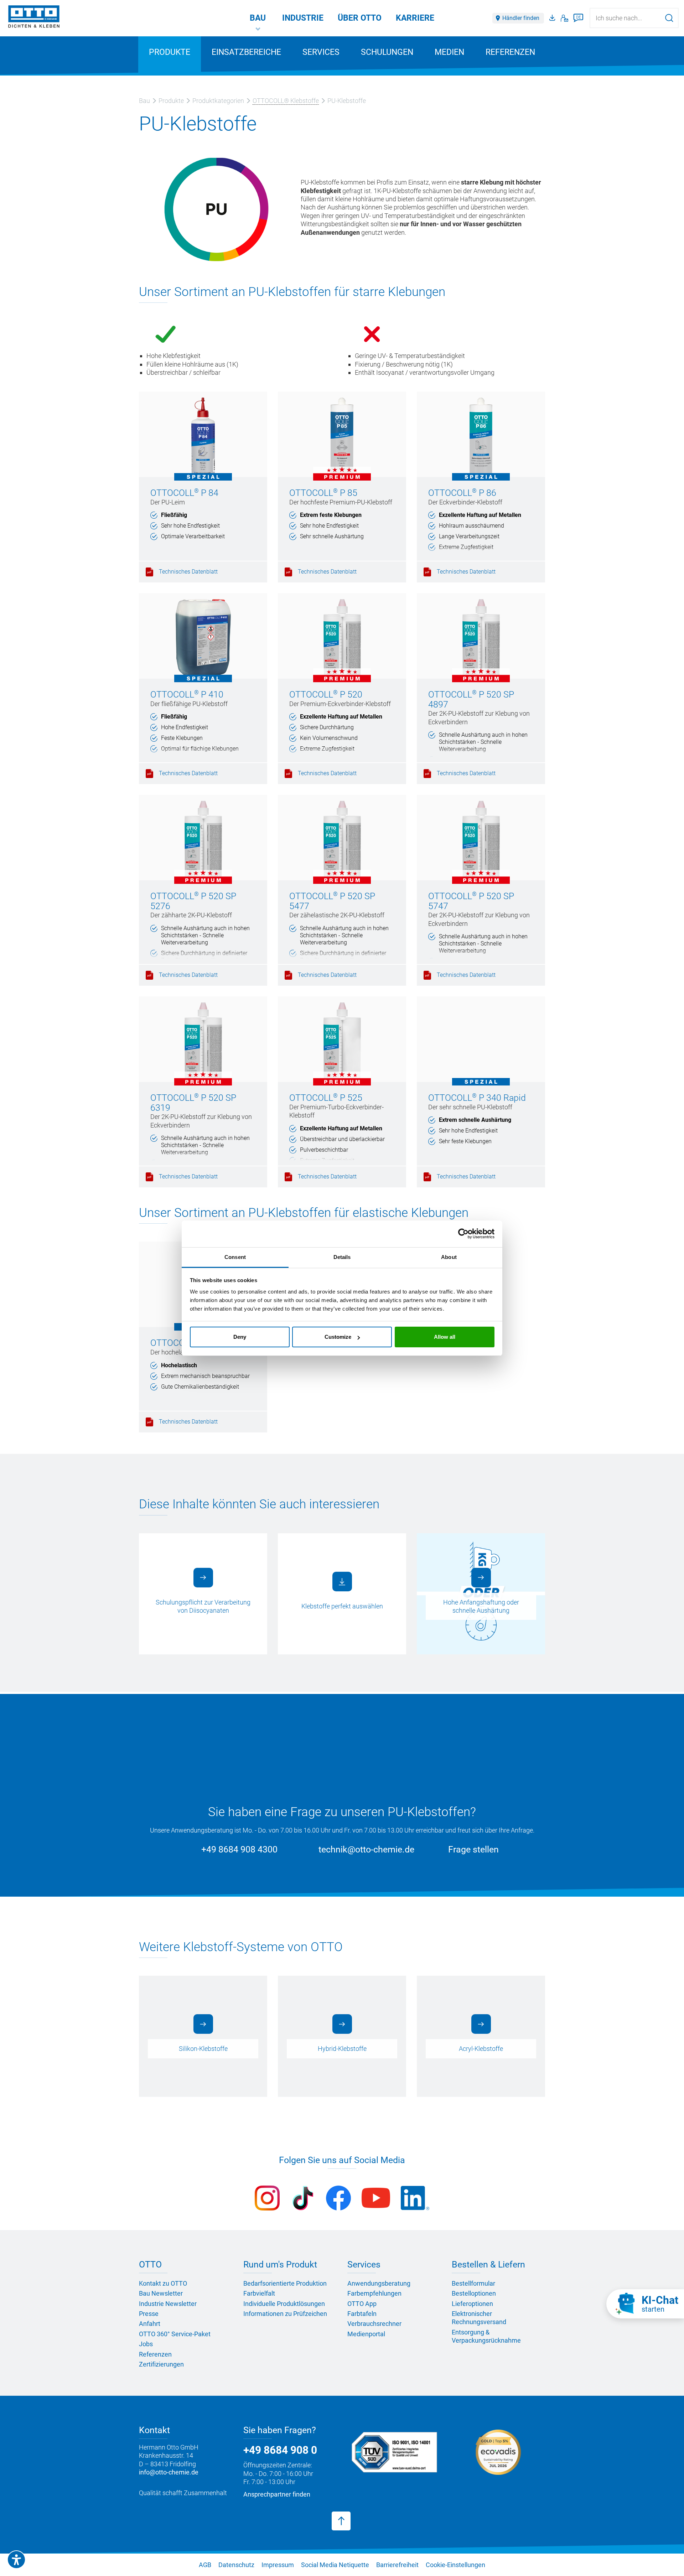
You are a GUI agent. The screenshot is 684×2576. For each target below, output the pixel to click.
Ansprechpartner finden (277, 2494)
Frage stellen (473, 1849)
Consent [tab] (235, 1257)
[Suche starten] (669, 18)
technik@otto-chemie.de (366, 1849)
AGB (205, 2565)
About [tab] (449, 1257)
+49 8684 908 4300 (239, 1849)
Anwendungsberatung (379, 2283)
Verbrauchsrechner (374, 2324)
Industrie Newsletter (168, 2304)
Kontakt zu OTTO (163, 2283)
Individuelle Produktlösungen (284, 2304)
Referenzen (510, 52)
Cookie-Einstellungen (455, 2565)
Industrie (303, 18)
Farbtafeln (362, 2314)
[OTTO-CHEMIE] (34, 18)
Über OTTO (360, 18)
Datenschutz (236, 2565)
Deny (240, 1337)
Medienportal (366, 2334)
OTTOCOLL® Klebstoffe (286, 101)
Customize (338, 1337)
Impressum (278, 2565)
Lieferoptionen (472, 2304)
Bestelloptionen (474, 2293)
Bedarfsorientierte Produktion (285, 2283)
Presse (149, 2314)
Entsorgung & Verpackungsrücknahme (486, 2336)
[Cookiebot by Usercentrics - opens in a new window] (463, 1234)
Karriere (415, 18)
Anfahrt (150, 2324)
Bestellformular (473, 2283)
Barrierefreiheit (397, 2565)
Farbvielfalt (259, 2293)
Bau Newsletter (161, 2293)
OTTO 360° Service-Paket (175, 2334)
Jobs (146, 2344)
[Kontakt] (564, 18)
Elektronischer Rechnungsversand (479, 2318)
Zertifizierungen (161, 2364)
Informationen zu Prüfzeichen (285, 2314)
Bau (258, 18)
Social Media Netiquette (335, 2565)
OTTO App (362, 2304)
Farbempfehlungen (374, 2293)
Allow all (445, 1337)
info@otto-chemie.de (169, 2472)
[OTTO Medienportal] (553, 18)
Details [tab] (342, 1257)
